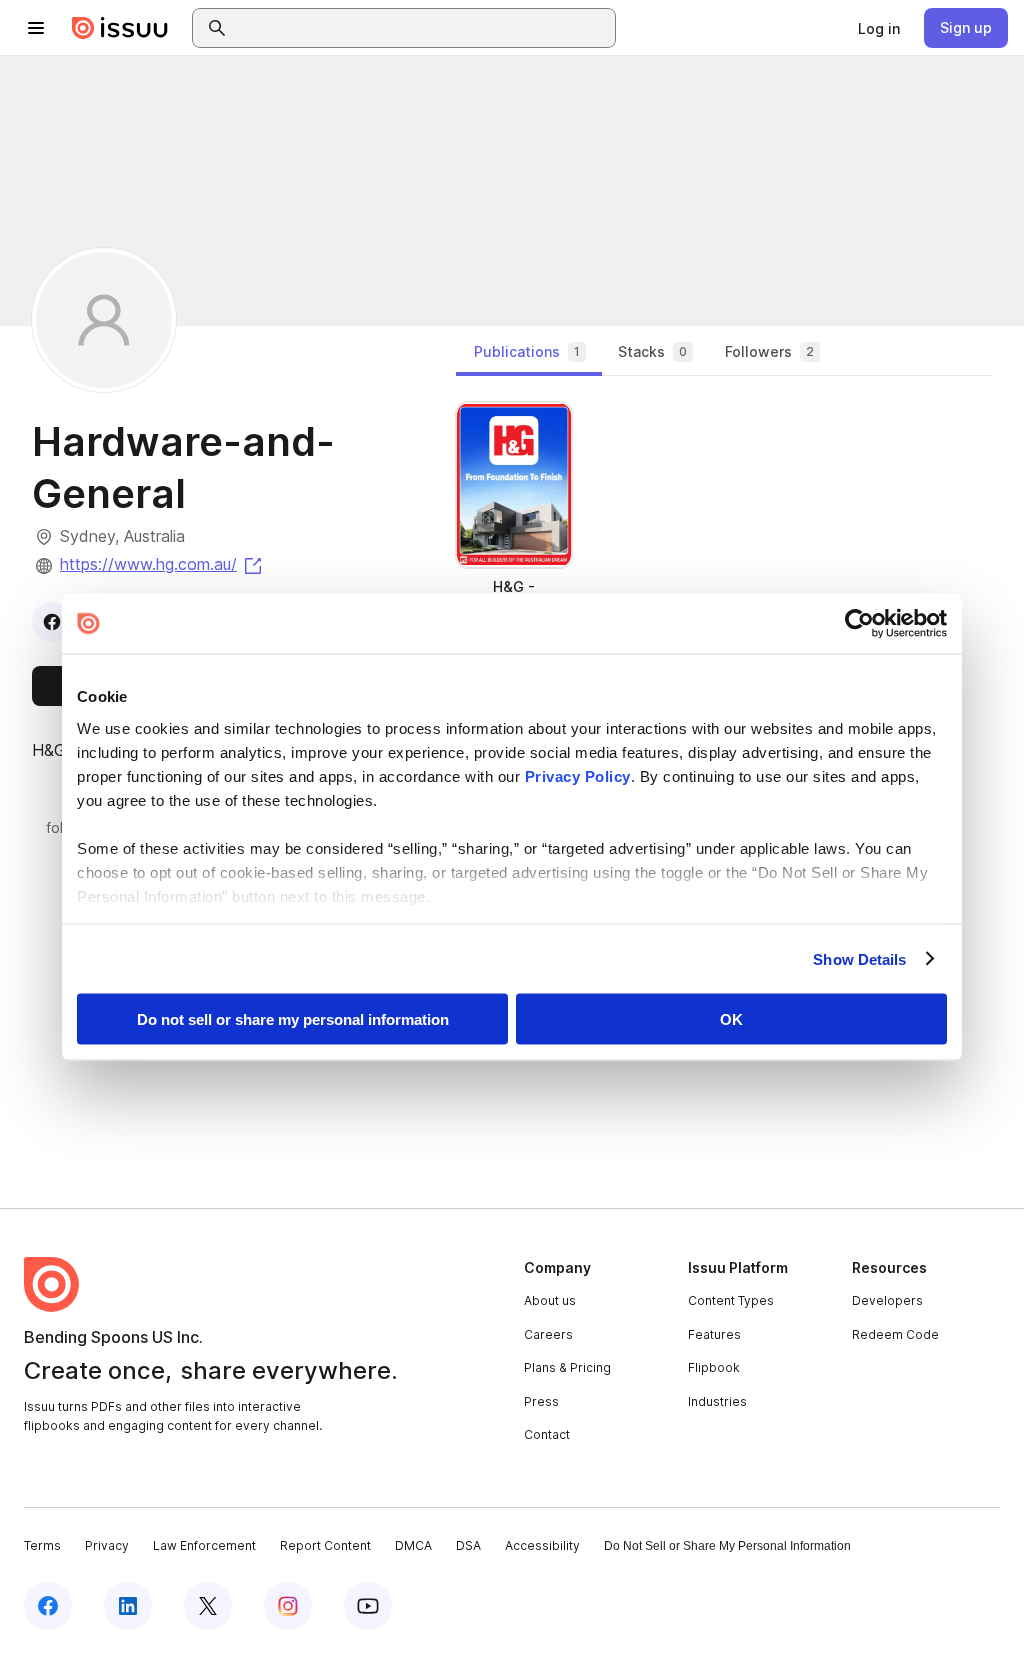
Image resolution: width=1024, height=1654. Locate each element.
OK (731, 1019)
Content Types (731, 1300)
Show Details (859, 958)
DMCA (413, 1545)
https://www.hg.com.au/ (162, 564)
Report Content (325, 1545)
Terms (42, 1545)
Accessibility (542, 1545)
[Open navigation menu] (36, 28)
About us (550, 1300)
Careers (548, 1334)
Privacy (107, 1545)
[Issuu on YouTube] (368, 1606)
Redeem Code (895, 1334)
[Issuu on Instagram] (288, 1606)
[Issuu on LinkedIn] (128, 1606)
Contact (547, 1434)
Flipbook (714, 1367)
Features (714, 1334)
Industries (717, 1401)
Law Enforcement (204, 1545)
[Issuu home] (120, 28)
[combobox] (422, 28)
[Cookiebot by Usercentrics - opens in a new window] (859, 624)
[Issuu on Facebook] (48, 1606)
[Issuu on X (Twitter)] (208, 1606)
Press (541, 1401)
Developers (887, 1300)
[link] (879, 28)
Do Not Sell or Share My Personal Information (727, 1546)
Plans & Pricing (567, 1367)
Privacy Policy (578, 775)
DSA (468, 1545)
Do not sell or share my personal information (293, 1019)
